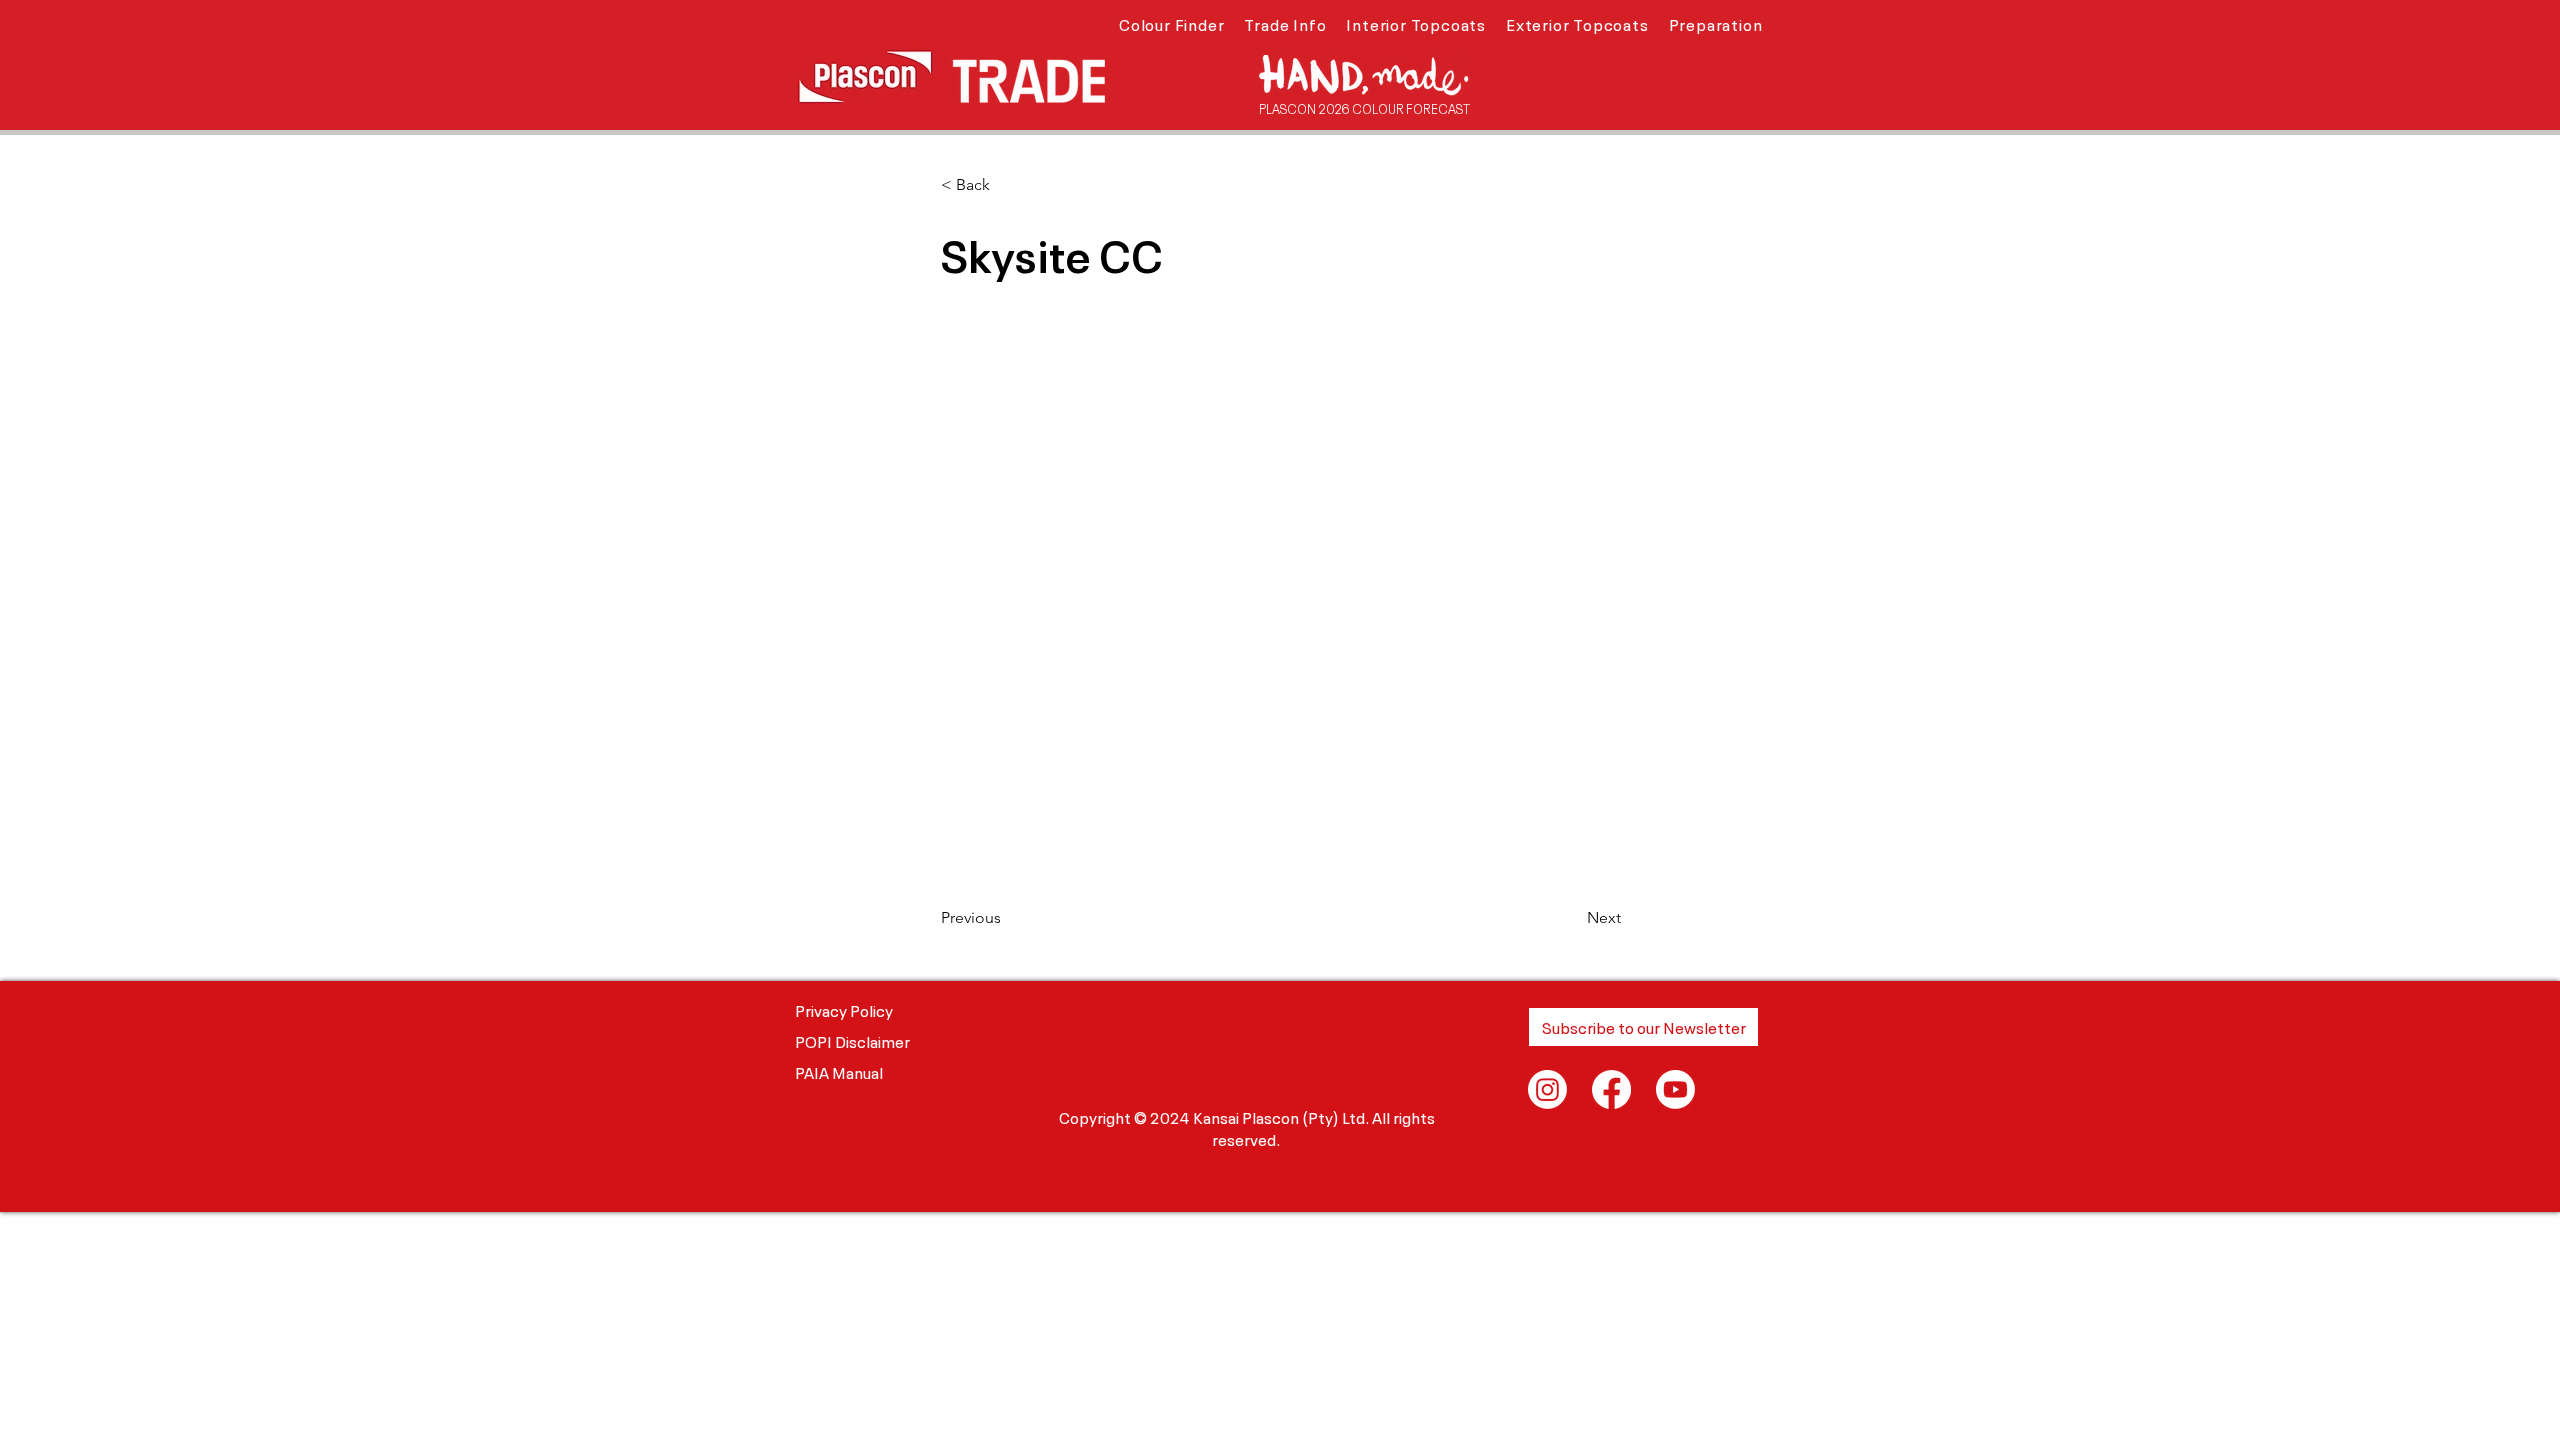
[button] (1171, 23)
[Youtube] (1675, 1089)
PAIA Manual (839, 1071)
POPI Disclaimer (852, 1040)
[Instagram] (1547, 1089)
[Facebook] (1611, 1089)
